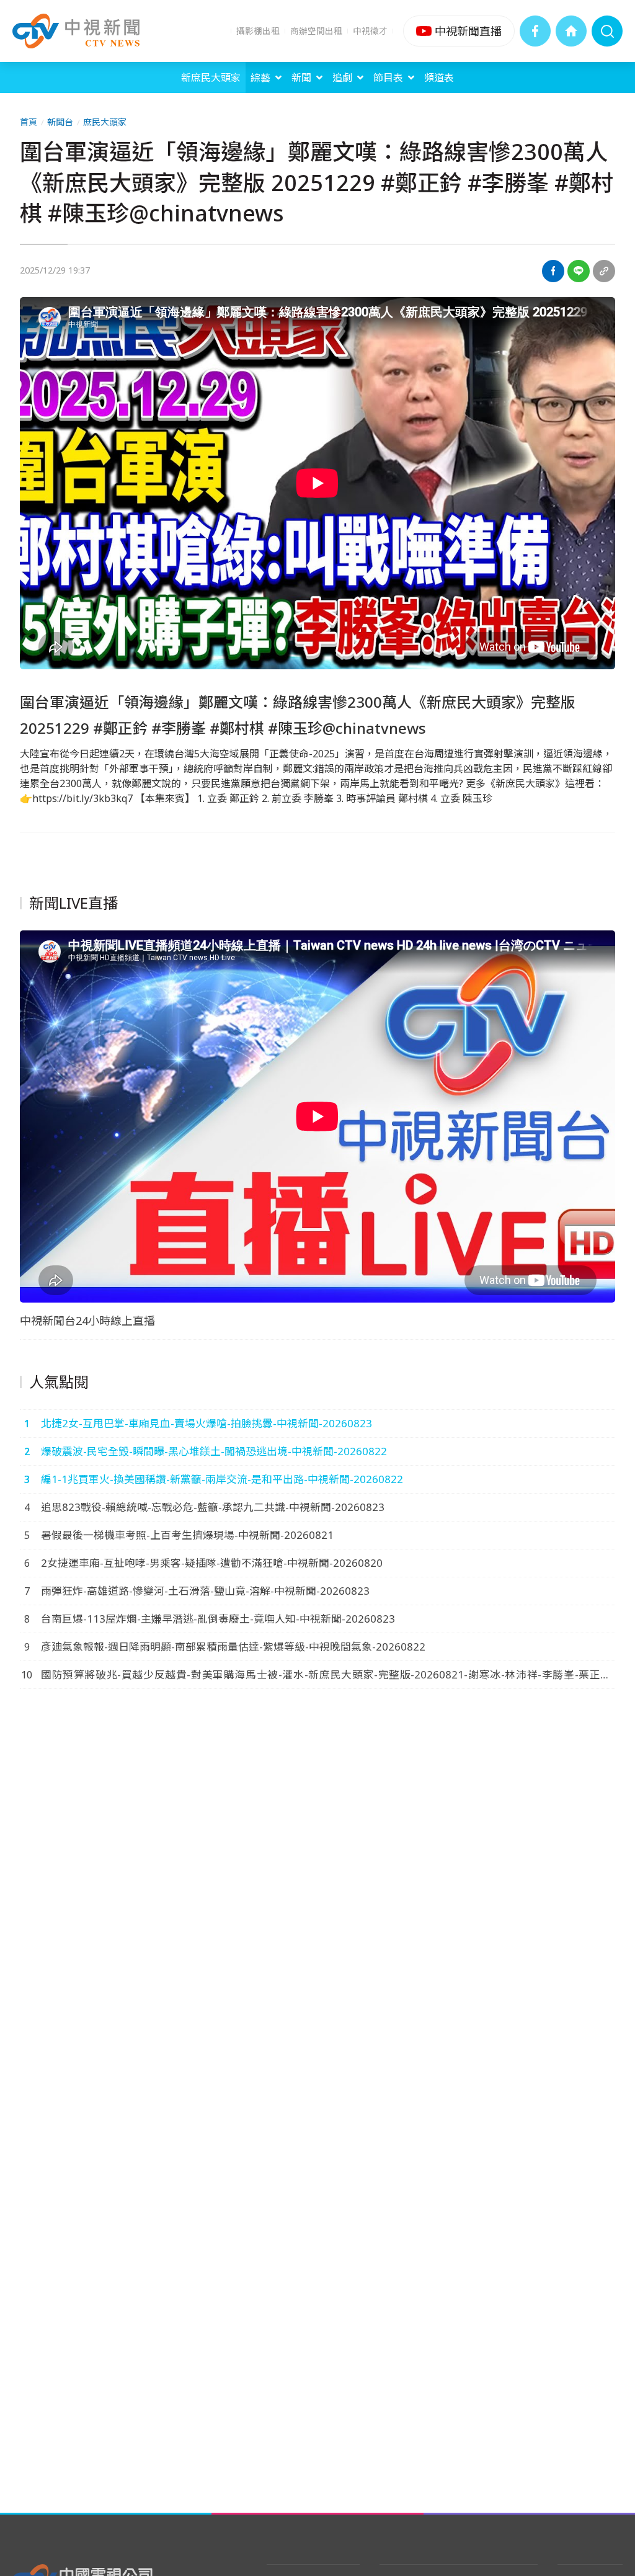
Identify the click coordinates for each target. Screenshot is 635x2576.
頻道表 (439, 78)
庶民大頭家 (105, 122)
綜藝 (260, 78)
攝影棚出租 (258, 31)
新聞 (301, 78)
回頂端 (607, 2303)
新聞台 (60, 122)
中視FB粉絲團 (535, 31)
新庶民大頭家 (211, 78)
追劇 (342, 78)
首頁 (29, 122)
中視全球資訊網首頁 (571, 31)
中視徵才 (370, 31)
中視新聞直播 (459, 31)
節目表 (388, 78)
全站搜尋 (607, 31)
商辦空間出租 (316, 31)
